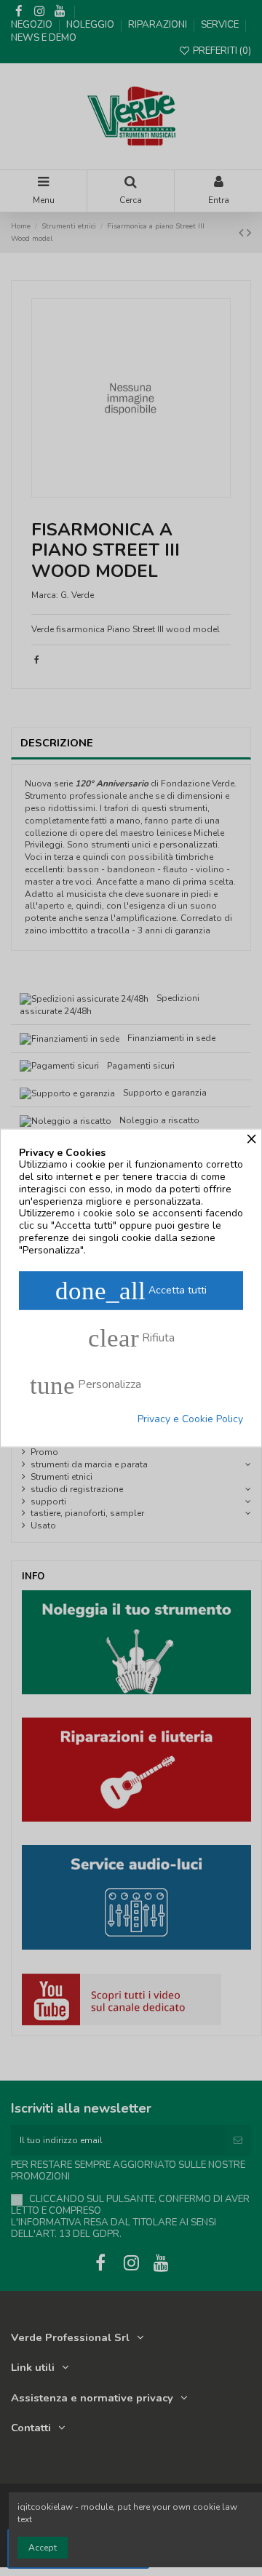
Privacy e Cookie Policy (190, 1419)
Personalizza (86, 1385)
